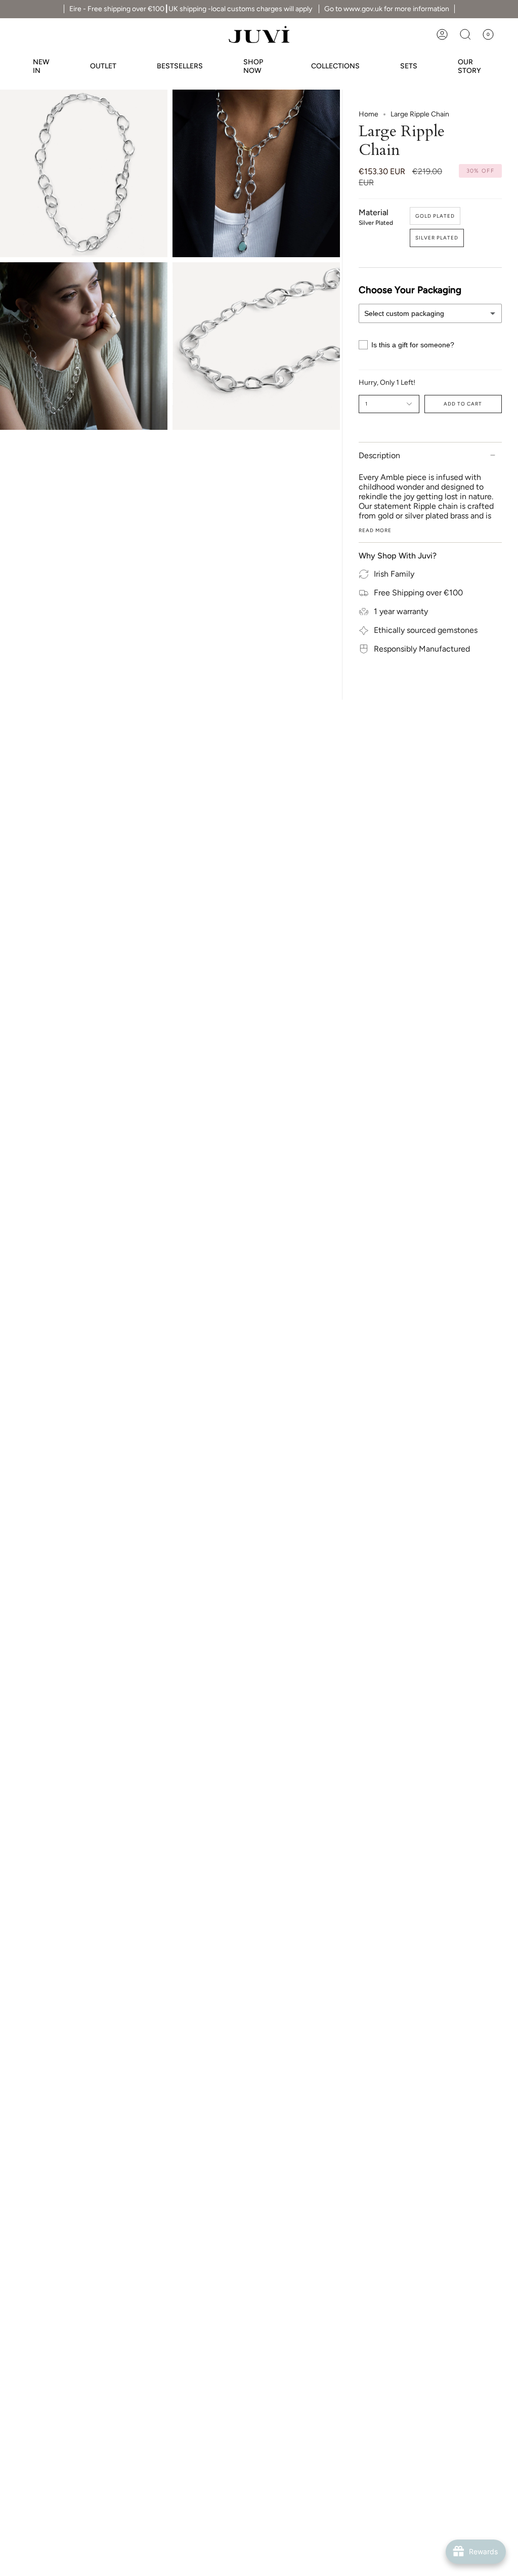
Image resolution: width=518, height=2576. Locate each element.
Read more (375, 531)
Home (369, 114)
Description (379, 455)
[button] (465, 34)
